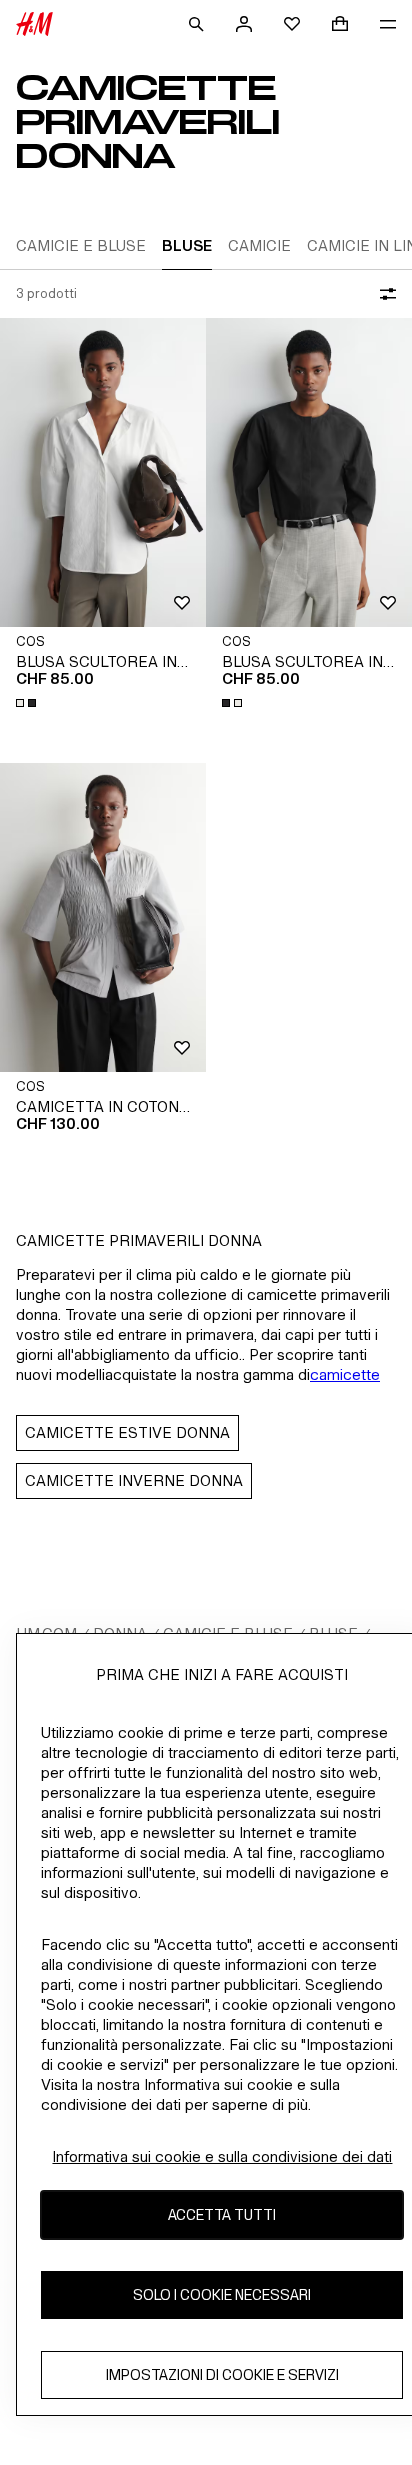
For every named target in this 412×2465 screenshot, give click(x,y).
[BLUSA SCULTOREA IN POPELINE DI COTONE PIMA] (103, 472)
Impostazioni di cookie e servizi (222, 2374)
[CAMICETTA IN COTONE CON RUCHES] (103, 917)
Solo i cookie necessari (222, 2294)
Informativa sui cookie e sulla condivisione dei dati (222, 2156)
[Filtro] (384, 294)
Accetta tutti (222, 2214)
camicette (345, 1374)
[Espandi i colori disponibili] (28, 703)
